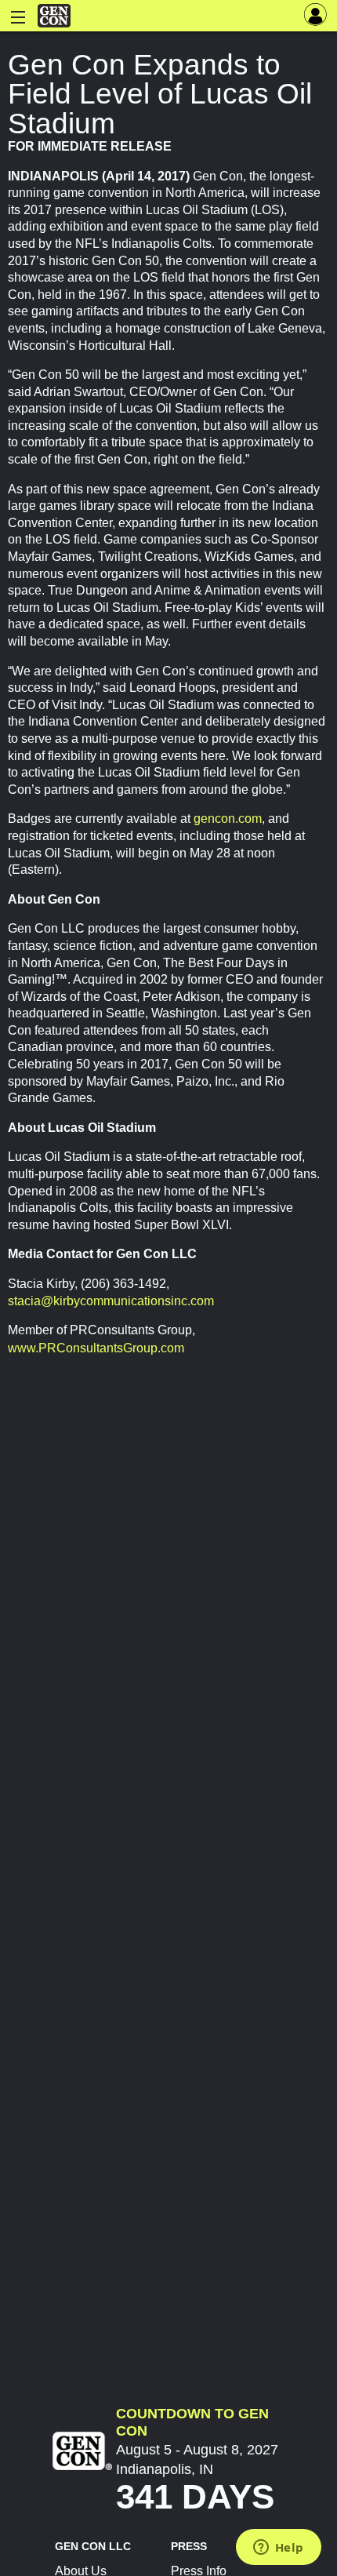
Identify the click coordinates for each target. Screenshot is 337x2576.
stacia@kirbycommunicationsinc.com (111, 1301)
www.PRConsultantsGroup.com (96, 1348)
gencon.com (228, 819)
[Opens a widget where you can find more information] (278, 2549)
